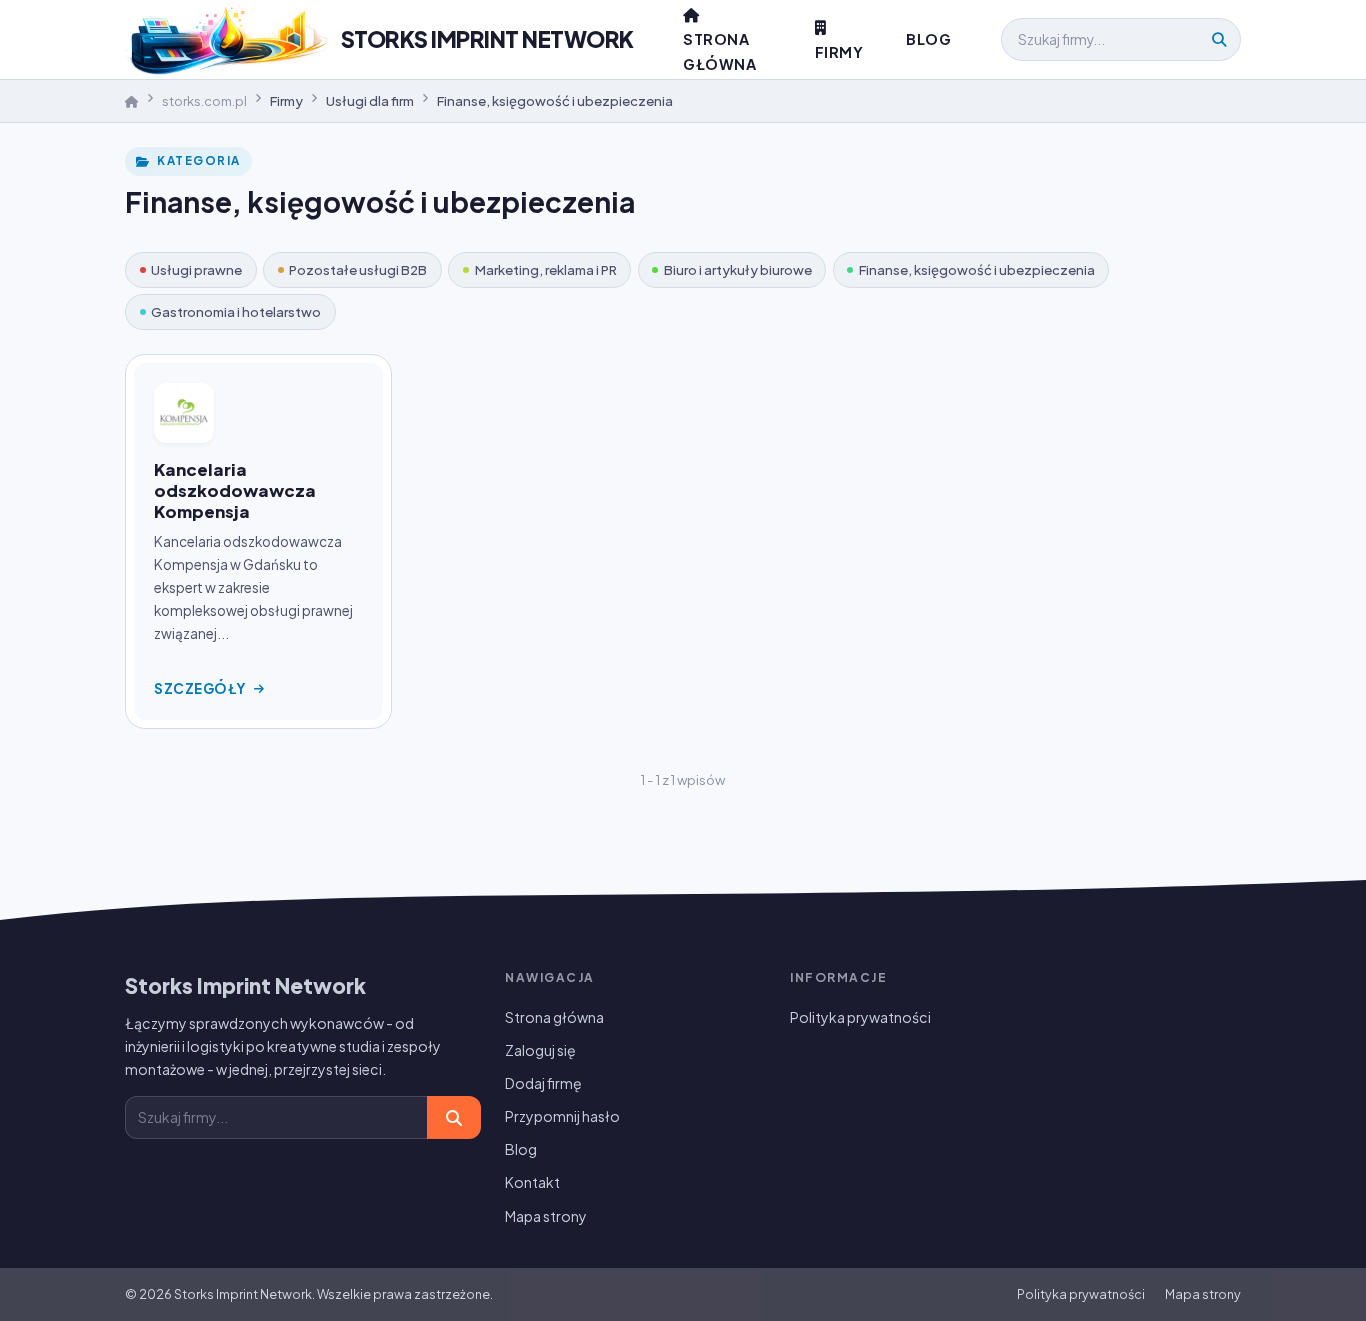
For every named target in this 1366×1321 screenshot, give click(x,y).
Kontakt (532, 1182)
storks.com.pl (204, 100)
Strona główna (554, 1017)
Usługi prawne (196, 269)
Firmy (839, 52)
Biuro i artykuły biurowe (738, 269)
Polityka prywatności (860, 1017)
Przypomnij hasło (562, 1116)
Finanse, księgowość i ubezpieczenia (977, 269)
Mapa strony (546, 1216)
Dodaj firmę (543, 1083)
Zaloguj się (540, 1050)
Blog (928, 39)
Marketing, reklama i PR (546, 269)
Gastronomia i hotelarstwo (236, 311)
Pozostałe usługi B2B (358, 269)
